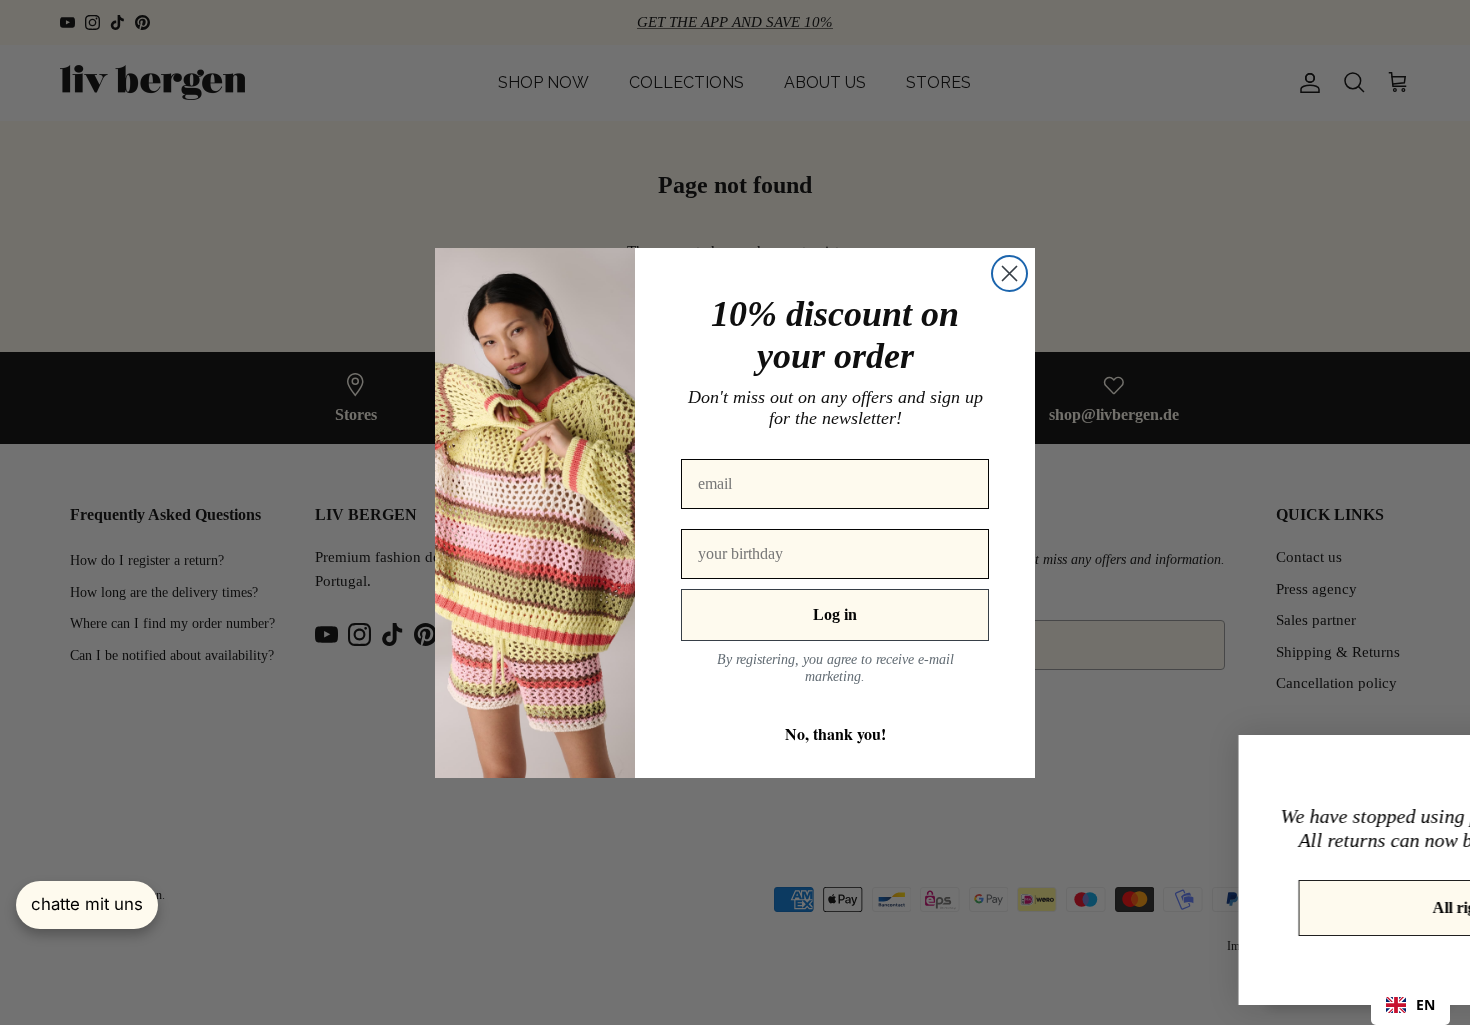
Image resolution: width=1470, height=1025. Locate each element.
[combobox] (1410, 1005)
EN (1425, 1004)
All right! (1254, 907)
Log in (835, 614)
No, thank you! (835, 733)
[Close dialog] (1009, 273)
